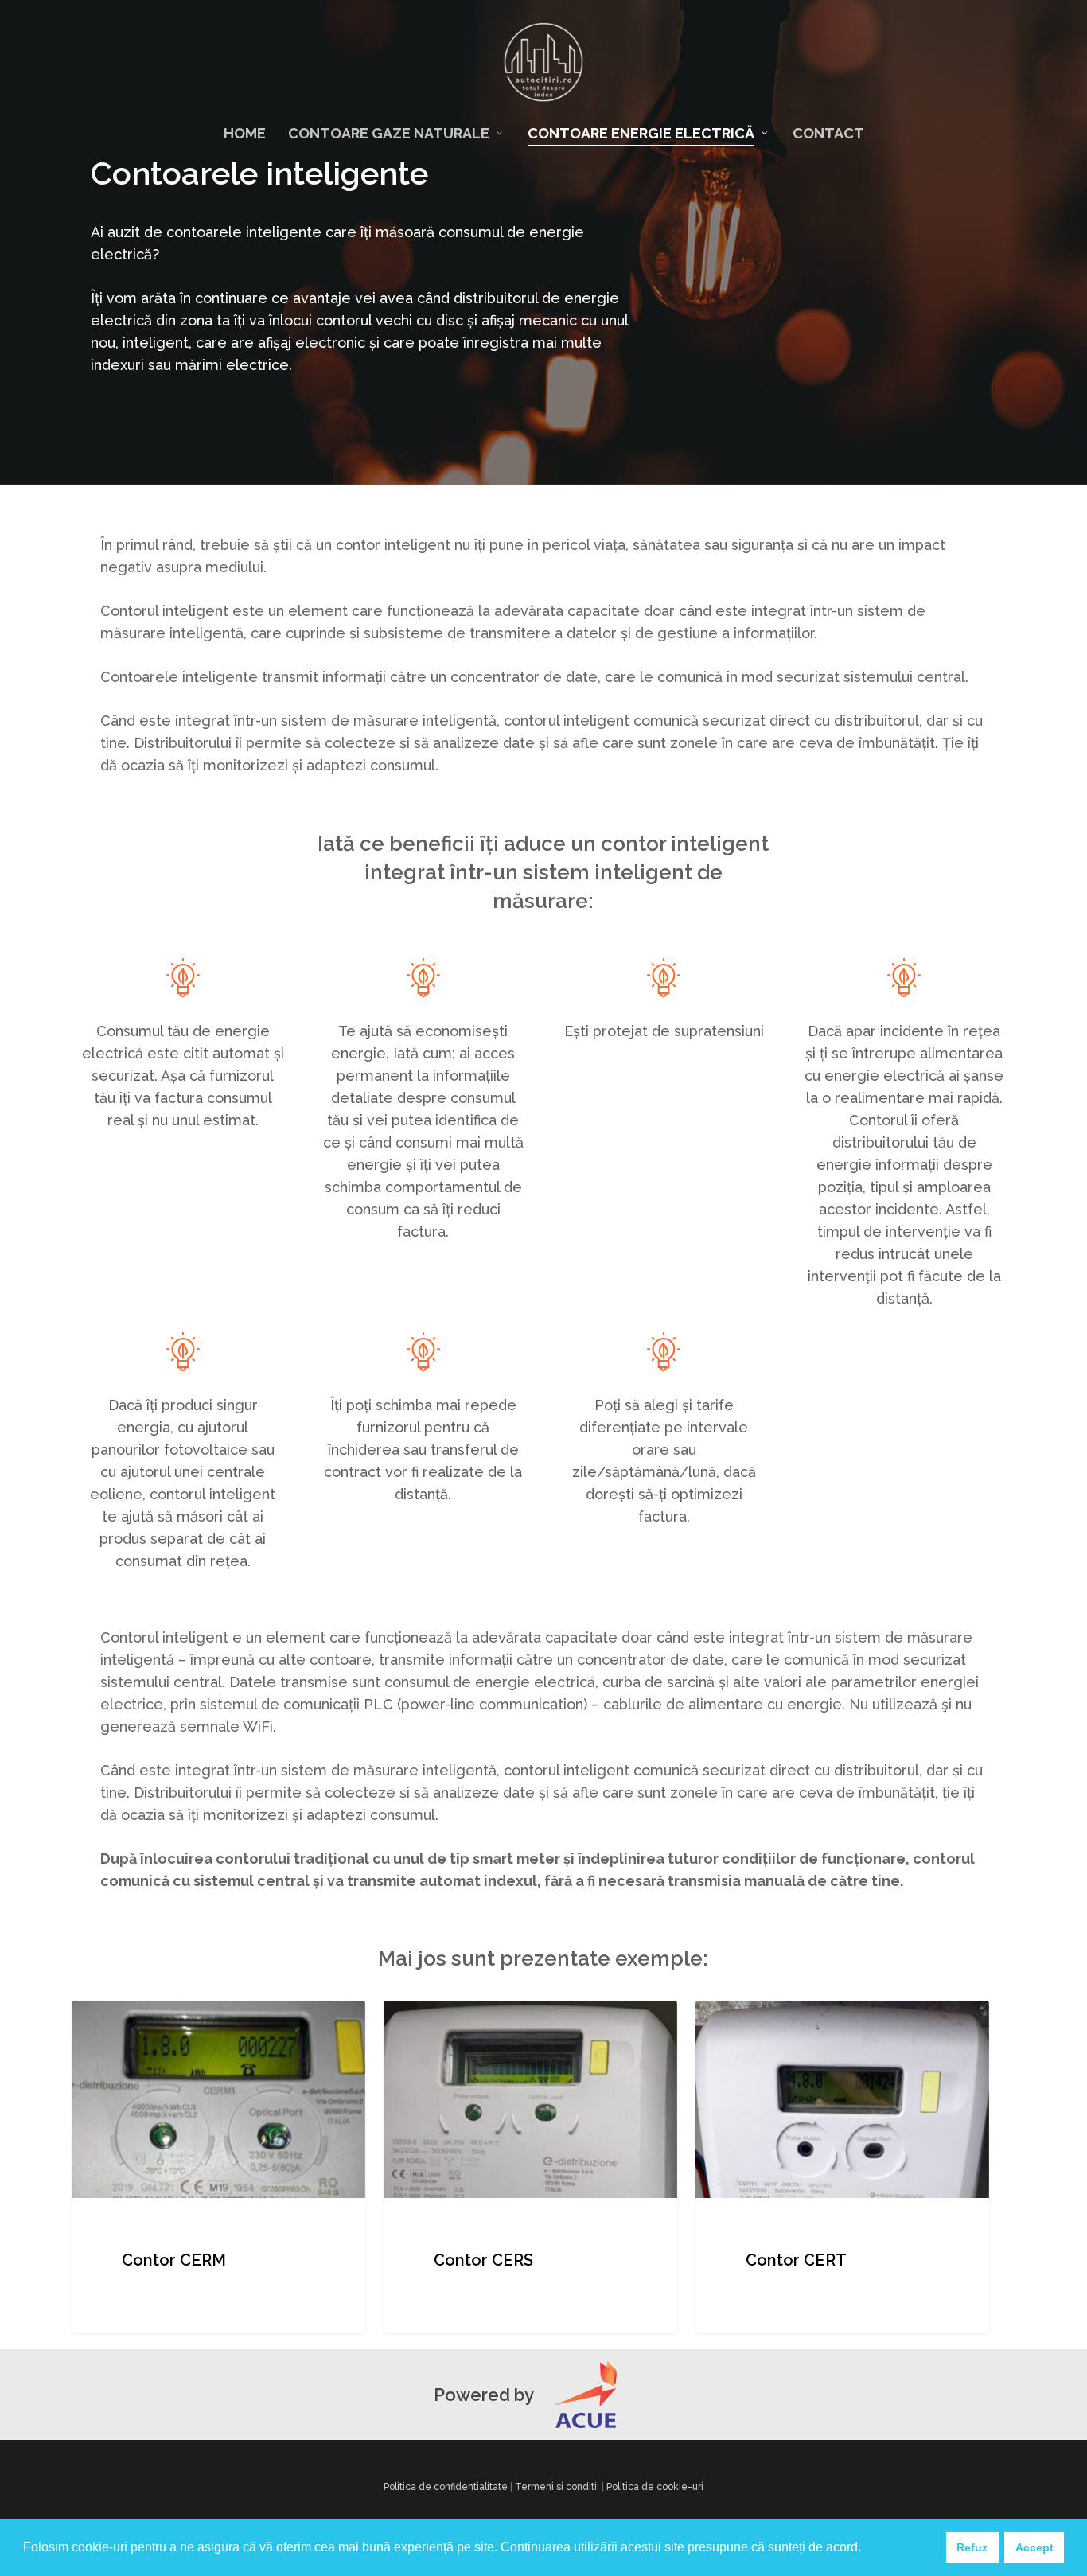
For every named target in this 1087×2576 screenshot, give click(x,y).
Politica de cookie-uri (655, 2487)
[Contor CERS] (530, 2167)
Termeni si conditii (557, 2487)
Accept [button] (1034, 2547)
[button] (867, 2549)
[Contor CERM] (218, 2167)
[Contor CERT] (842, 2167)
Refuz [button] (972, 2547)
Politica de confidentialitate (446, 2487)
